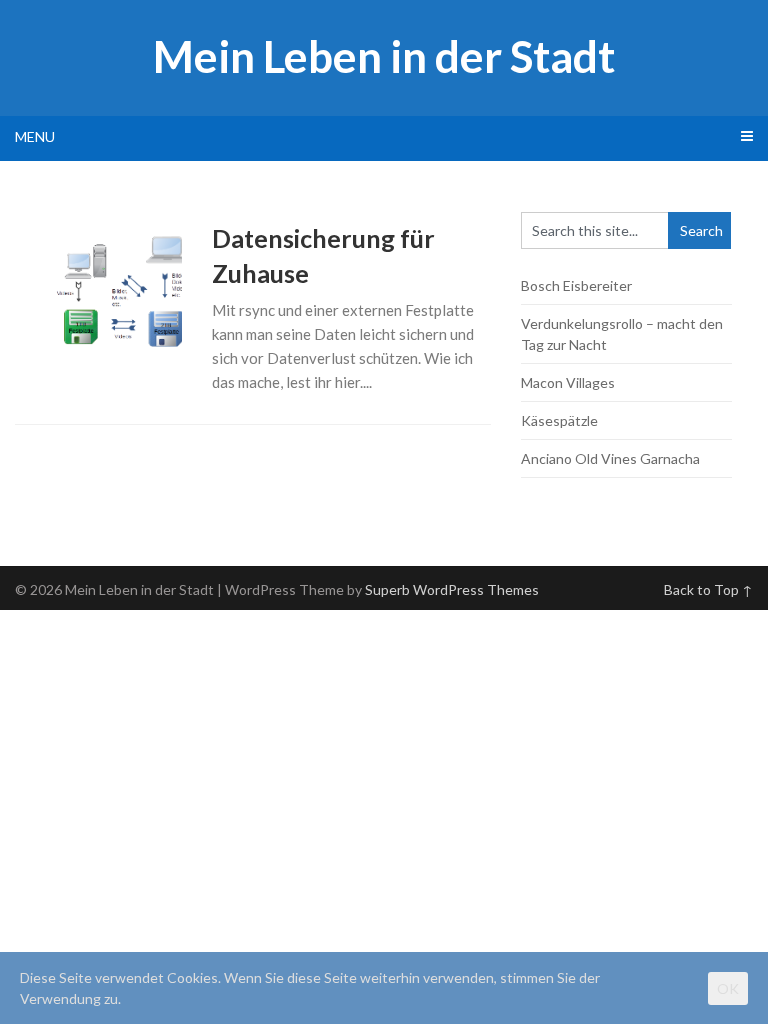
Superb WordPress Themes (452, 589)
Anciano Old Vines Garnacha (610, 458)
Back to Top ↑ (708, 589)
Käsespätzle (559, 420)
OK (728, 988)
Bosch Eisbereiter (576, 285)
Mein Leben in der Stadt (384, 56)
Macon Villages (568, 382)
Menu (35, 136)
